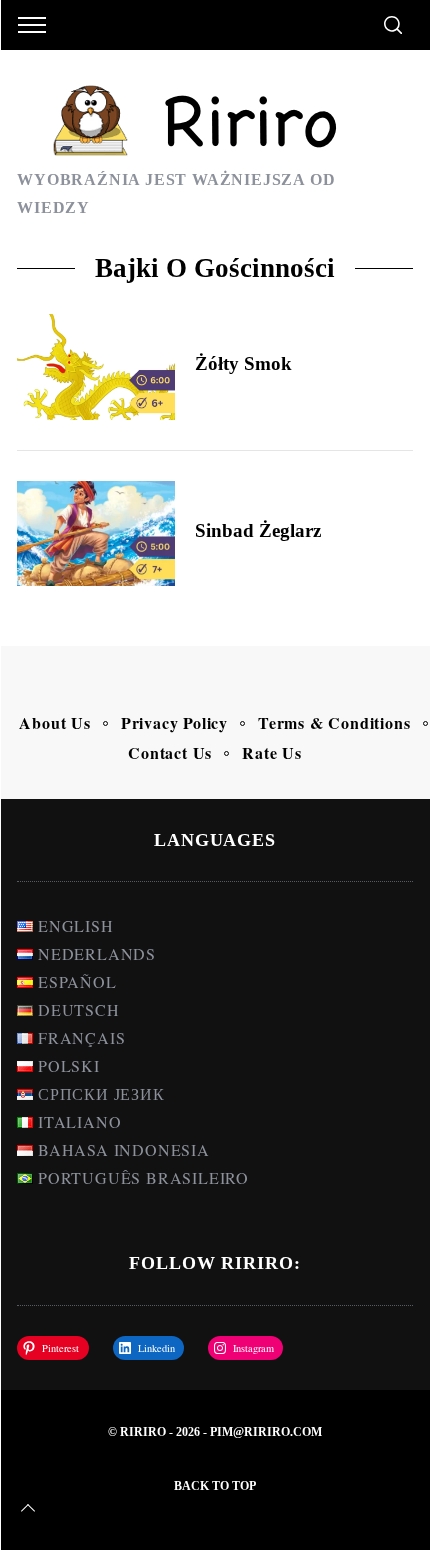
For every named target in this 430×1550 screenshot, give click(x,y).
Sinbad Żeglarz (258, 530)
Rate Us (272, 752)
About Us (54, 722)
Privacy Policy (174, 722)
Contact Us (170, 752)
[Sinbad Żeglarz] (96, 533)
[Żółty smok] (96, 367)
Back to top (215, 1486)
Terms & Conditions (334, 722)
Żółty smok (243, 363)
